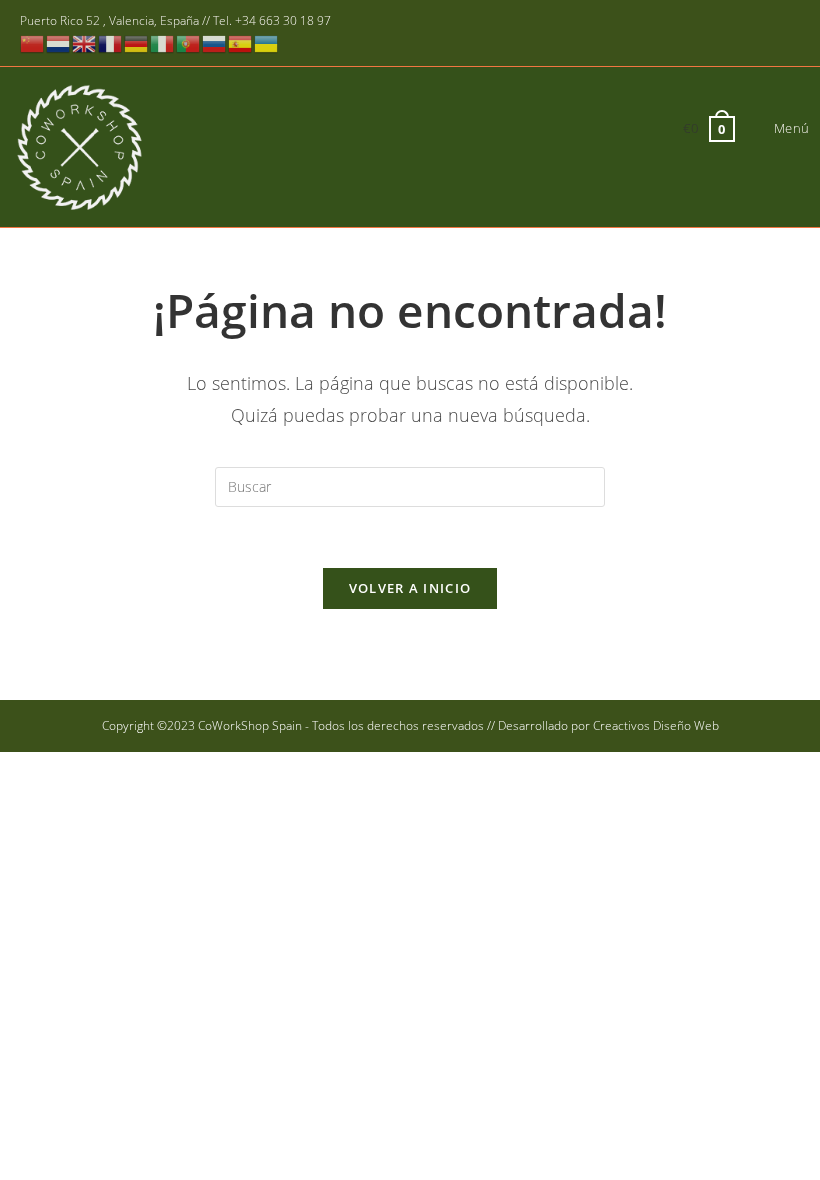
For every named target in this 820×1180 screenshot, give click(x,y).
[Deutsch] (137, 42)
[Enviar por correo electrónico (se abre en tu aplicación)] (788, 34)
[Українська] (267, 42)
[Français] (111, 42)
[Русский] (215, 42)
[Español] (241, 42)
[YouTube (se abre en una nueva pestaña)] (762, 34)
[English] (85, 42)
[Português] (189, 42)
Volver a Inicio (410, 588)
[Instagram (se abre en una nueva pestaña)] (733, 34)
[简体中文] (33, 42)
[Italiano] (163, 42)
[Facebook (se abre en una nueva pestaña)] (704, 34)
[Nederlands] (59, 42)
